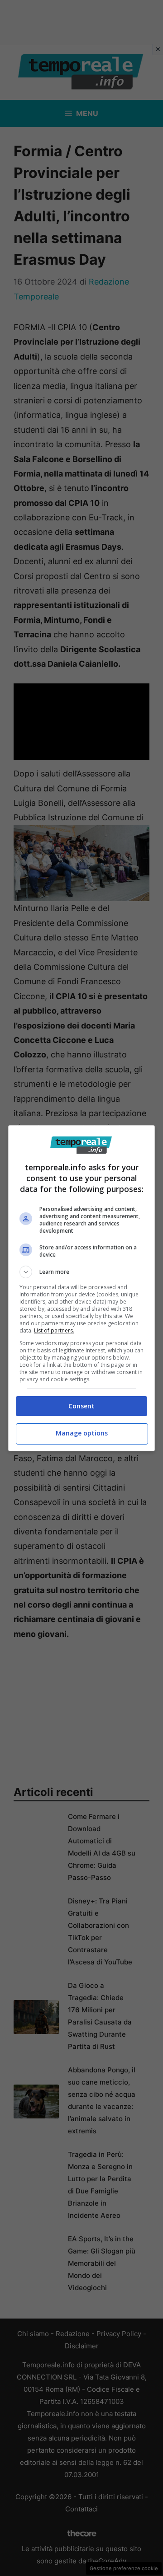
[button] (81, 1272)
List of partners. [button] (54, 1330)
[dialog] (81, 1288)
